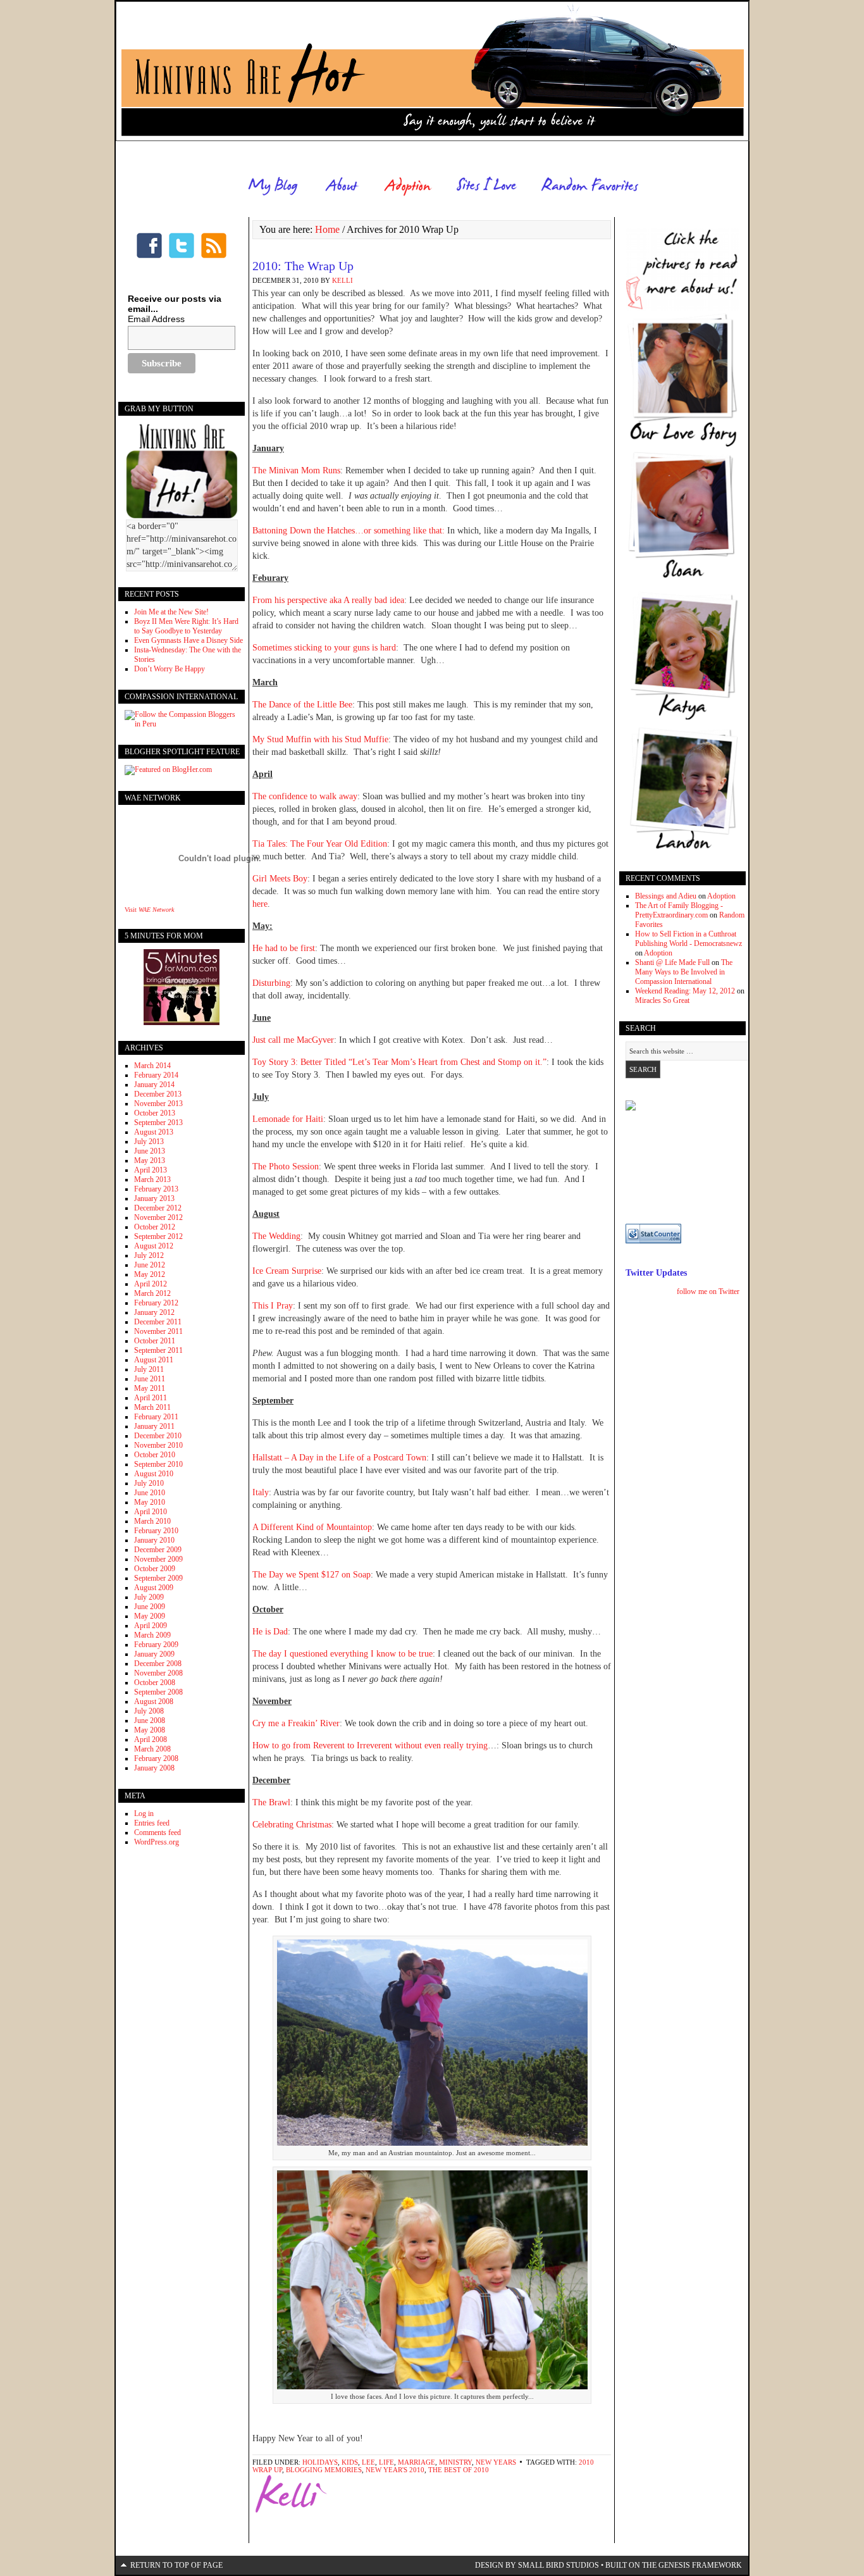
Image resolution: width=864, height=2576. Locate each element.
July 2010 (149, 1483)
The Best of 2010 (459, 2470)
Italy (261, 1492)
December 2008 (158, 1664)
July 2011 (149, 1369)
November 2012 (158, 1217)
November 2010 (158, 1445)
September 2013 (158, 1123)
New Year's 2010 (395, 2470)
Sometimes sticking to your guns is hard (324, 648)
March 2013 (152, 1179)
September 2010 (158, 1464)
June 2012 (150, 1265)
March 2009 (152, 1635)
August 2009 (154, 1588)
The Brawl (271, 1802)
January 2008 (154, 1768)
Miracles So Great (662, 1000)
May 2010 (150, 1502)
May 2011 (150, 1388)
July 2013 (149, 1142)
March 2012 (152, 1293)
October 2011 (155, 1341)
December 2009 (158, 1550)
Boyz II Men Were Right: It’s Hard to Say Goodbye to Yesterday (186, 626)
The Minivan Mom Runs (296, 470)
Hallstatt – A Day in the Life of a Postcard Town (339, 1458)
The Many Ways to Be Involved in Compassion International (684, 972)
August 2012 (154, 1246)
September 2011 (158, 1350)
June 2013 (150, 1151)
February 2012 (156, 1303)
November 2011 (158, 1331)
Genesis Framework (700, 2565)
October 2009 (155, 1569)
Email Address (156, 319)
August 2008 (154, 1702)
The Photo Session (286, 1167)
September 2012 (158, 1236)
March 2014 (152, 1066)
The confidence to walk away (305, 796)
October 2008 (155, 1683)
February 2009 (156, 1645)
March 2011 (152, 1407)
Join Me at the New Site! (171, 612)
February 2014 (156, 1075)
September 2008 (158, 1692)
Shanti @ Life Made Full (672, 962)
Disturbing (271, 983)
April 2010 (151, 1512)
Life (386, 2462)
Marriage (417, 2462)
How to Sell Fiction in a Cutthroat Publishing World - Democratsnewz (688, 939)
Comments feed (157, 1832)
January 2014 (154, 1085)
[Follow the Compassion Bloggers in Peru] (182, 724)
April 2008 (151, 1739)
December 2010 (158, 1436)
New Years (496, 2462)
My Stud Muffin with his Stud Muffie (320, 739)
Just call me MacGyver (293, 1040)
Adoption (721, 896)
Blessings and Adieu (666, 896)
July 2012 (149, 1255)
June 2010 (150, 1493)
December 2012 (158, 1208)
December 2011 (158, 1322)
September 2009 (158, 1578)
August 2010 (154, 1474)
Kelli (343, 280)
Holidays (320, 2462)
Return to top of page (176, 2565)
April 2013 (151, 1170)
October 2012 (155, 1227)
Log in (144, 1814)
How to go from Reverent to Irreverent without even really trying (370, 1745)
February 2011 (156, 1417)
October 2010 (155, 1455)
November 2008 (158, 1673)
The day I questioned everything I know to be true (343, 1654)
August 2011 (154, 1360)
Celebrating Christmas (292, 1825)
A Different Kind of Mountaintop (312, 1527)
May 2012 (150, 1274)
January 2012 (154, 1312)
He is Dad (270, 1632)
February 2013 (156, 1189)
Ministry (455, 2462)
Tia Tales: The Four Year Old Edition (320, 844)
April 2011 (151, 1398)
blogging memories (324, 2470)
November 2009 (158, 1559)
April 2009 (151, 1626)
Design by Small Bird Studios (537, 2565)
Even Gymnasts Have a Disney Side (188, 640)
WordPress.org (157, 1842)
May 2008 (150, 1730)
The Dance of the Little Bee (302, 705)
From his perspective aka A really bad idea (328, 600)
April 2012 (151, 1284)
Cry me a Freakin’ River (296, 1723)
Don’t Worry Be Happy (170, 669)
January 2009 (154, 1654)
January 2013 (154, 1198)
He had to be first (284, 948)
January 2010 (154, 1540)
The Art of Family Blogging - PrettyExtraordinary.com (679, 910)
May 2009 (150, 1616)
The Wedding (276, 1236)
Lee (368, 2462)
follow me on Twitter (708, 1291)
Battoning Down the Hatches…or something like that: (350, 531)
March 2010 (152, 1521)
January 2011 (154, 1426)
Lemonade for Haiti (288, 1119)
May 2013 (150, 1160)
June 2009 (150, 1607)
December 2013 (158, 1094)
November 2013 (158, 1104)
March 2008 (152, 1749)
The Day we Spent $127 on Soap (312, 1575)
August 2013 (154, 1132)
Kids (350, 2462)
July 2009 (149, 1597)
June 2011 (150, 1379)
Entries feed (152, 1823)
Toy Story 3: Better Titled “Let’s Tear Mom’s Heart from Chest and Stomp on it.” (399, 1062)
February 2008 (156, 1758)
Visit (149, 910)
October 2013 (155, 1113)
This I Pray (273, 1306)
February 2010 (156, 1531)
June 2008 (150, 1720)
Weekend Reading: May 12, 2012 (685, 991)
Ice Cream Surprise (287, 1271)
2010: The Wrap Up (303, 266)
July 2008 (149, 1711)
